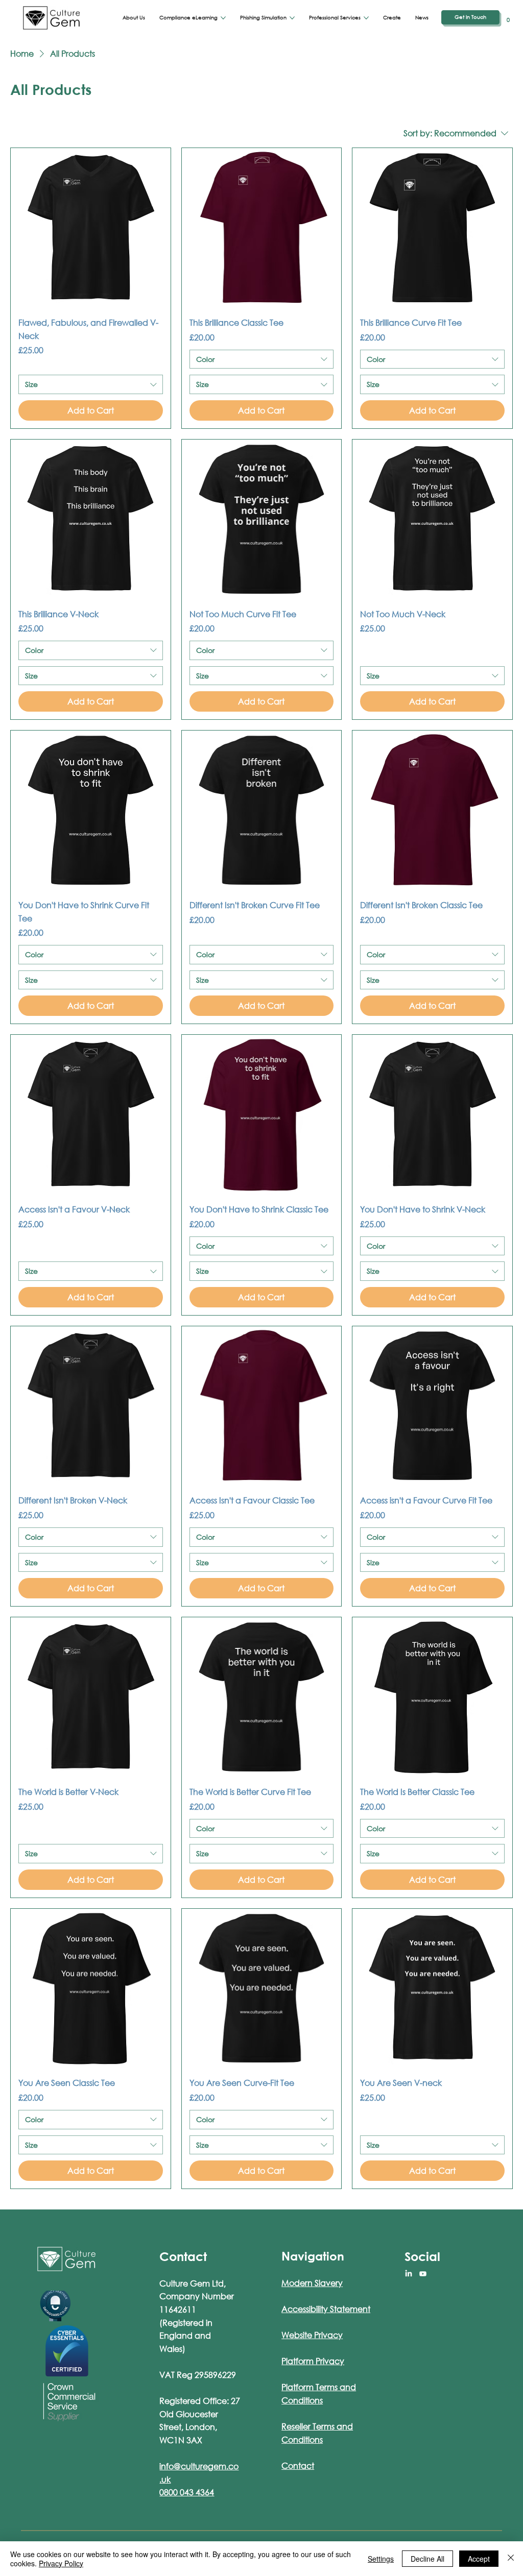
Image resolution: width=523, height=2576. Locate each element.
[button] (508, 18)
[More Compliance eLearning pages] (223, 18)
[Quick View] (91, 228)
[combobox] (91, 384)
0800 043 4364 (187, 2492)
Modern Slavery (312, 2283)
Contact (298, 2465)
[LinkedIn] (409, 2274)
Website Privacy (312, 2335)
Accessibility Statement (326, 2309)
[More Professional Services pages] (366, 18)
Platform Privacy (313, 2361)
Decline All (427, 2559)
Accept (479, 2559)
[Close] (511, 2559)
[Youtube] (423, 2274)
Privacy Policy (61, 2563)
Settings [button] (381, 2559)
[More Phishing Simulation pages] (292, 18)
